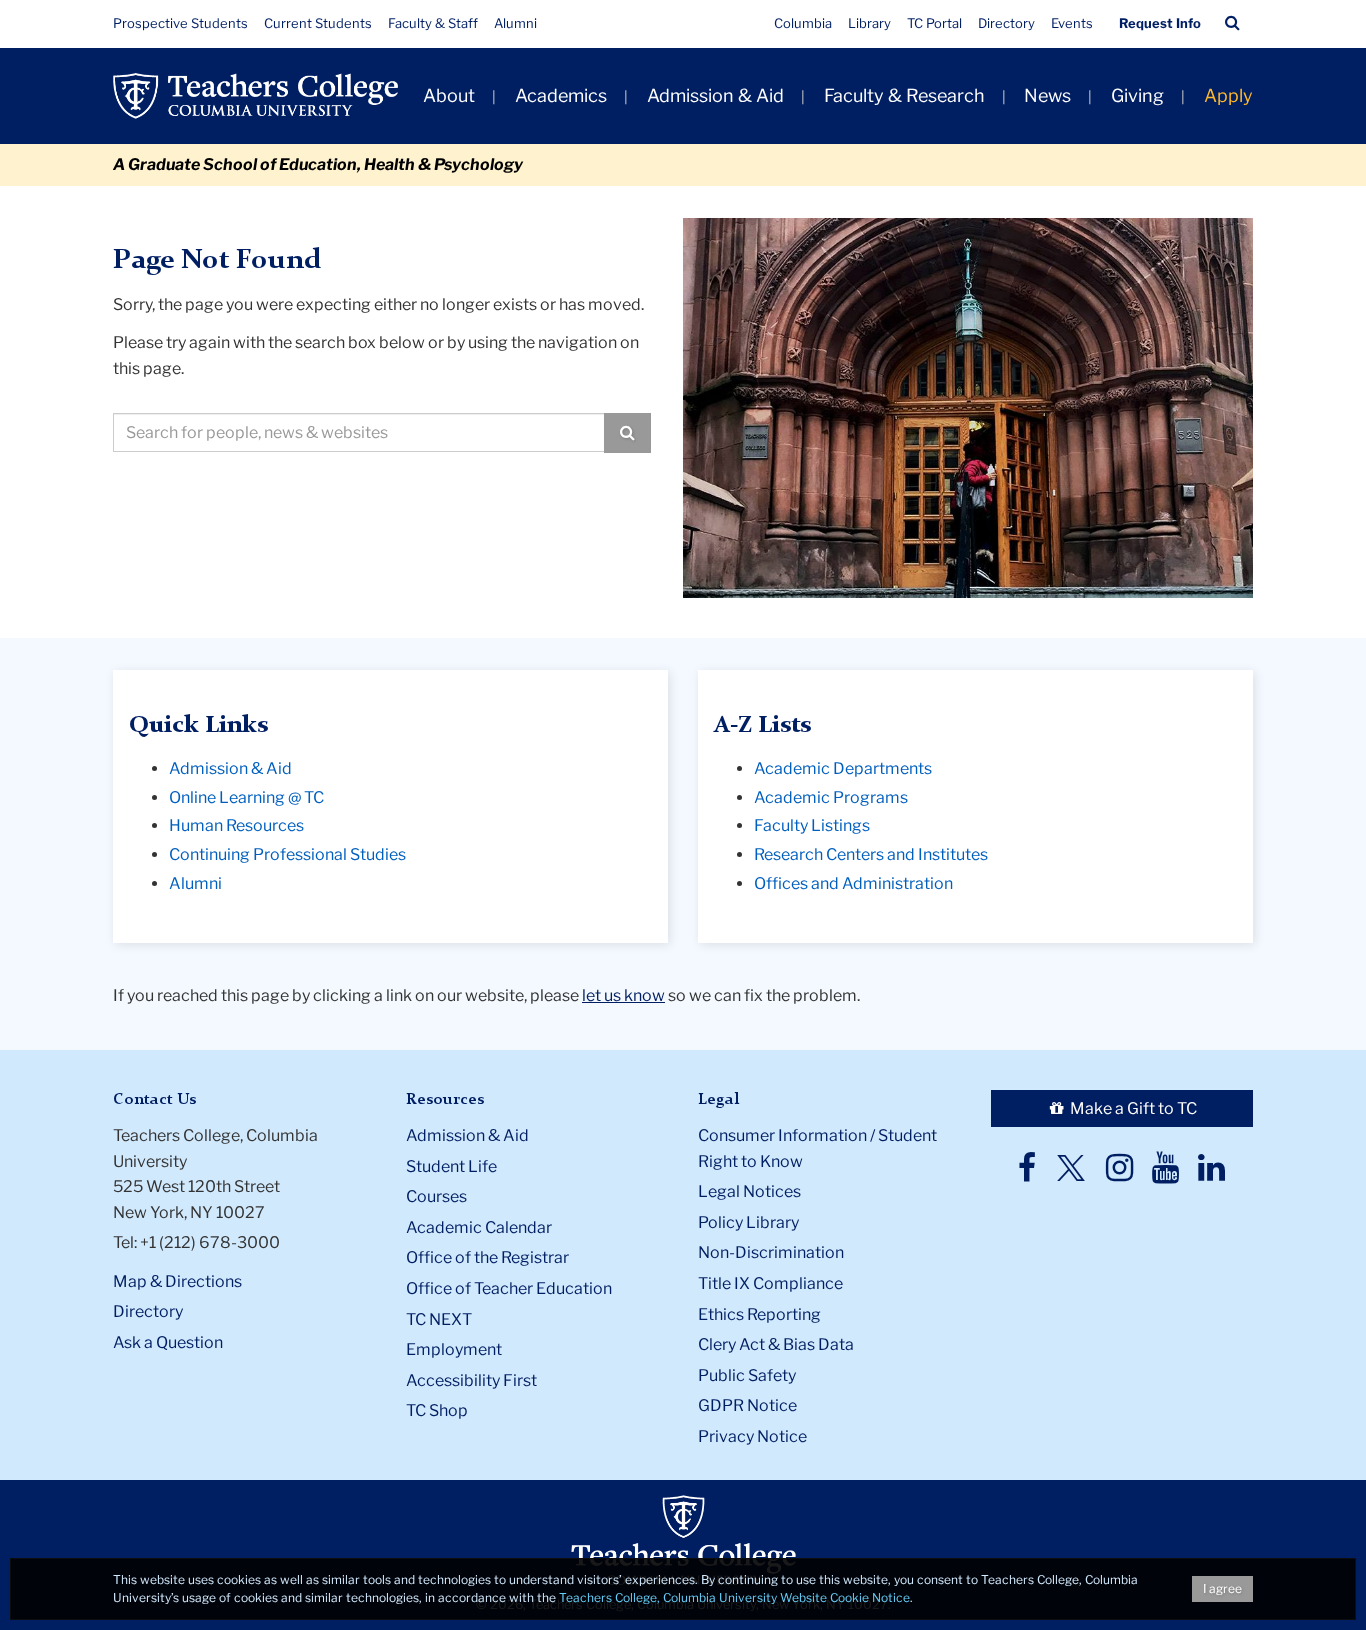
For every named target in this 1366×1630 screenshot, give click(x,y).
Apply (1228, 95)
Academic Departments (843, 768)
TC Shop (437, 1410)
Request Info (1160, 23)
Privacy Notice (752, 1436)
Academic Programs (831, 797)
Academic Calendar (479, 1227)
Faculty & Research (904, 95)
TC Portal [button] (934, 23)
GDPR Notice (747, 1405)
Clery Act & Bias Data (776, 1344)
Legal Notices (749, 1191)
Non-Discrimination (771, 1252)
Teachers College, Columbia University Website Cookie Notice (734, 1597)
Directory (1006, 23)
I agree (1222, 1588)
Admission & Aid (715, 95)
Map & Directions (177, 1281)
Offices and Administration (853, 883)
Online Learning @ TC (246, 797)
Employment (454, 1349)
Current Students (318, 23)
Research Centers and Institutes (871, 854)
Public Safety (747, 1375)
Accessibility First (471, 1380)
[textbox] (359, 432)
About (449, 95)
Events (1072, 23)
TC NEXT (439, 1319)
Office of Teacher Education (509, 1288)
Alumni (515, 23)
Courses (436, 1196)
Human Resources (236, 825)
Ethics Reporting (759, 1314)
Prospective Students (180, 23)
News (1047, 95)
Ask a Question (168, 1342)
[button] (1232, 23)
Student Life (451, 1166)
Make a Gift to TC (1132, 1108)
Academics (561, 95)
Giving (1137, 95)
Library (869, 23)
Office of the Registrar (487, 1257)
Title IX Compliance (770, 1283)
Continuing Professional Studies (287, 854)
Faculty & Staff (433, 23)
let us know (623, 995)
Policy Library (748, 1222)
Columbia (803, 23)
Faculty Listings (812, 825)
